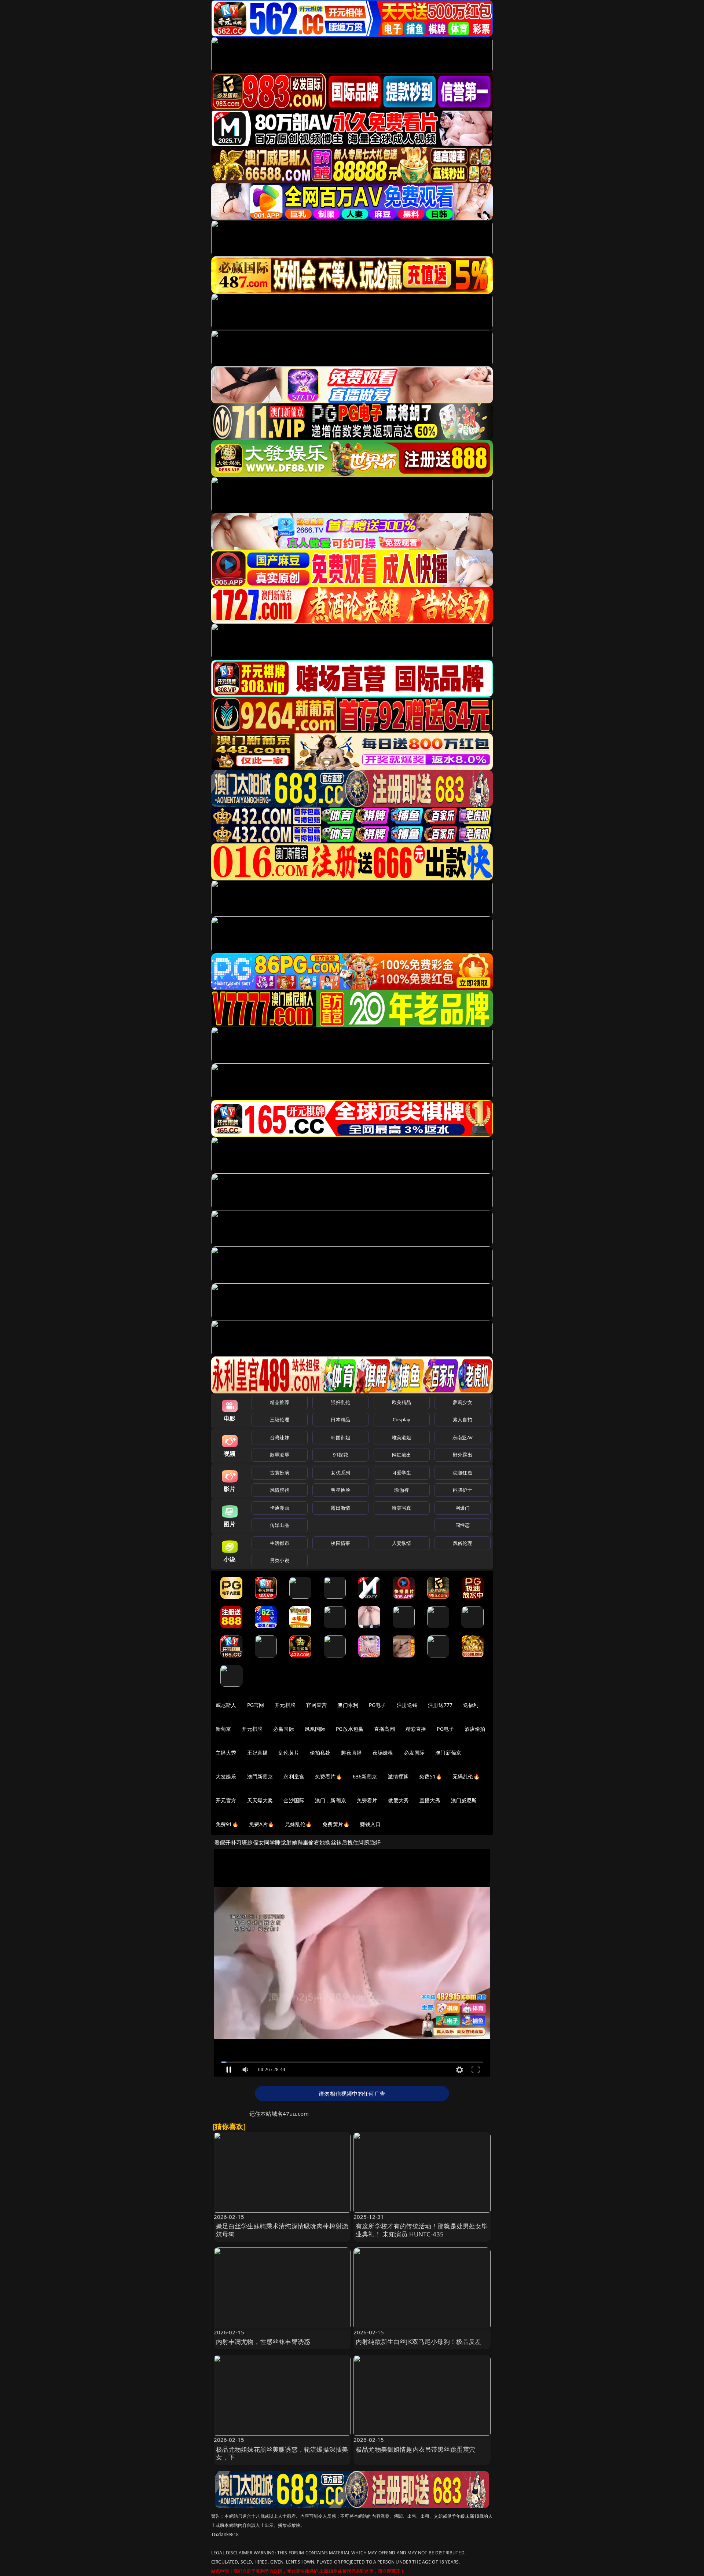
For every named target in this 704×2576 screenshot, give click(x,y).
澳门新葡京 (448, 1753)
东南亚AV (463, 1437)
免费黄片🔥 (336, 1824)
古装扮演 (280, 1473)
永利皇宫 (294, 1776)
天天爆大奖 (260, 1800)
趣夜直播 (351, 1753)
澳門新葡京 (260, 1776)
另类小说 (280, 1560)
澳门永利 (348, 1705)
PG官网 (256, 1705)
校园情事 (340, 1543)
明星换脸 (340, 1490)
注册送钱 (407, 1705)
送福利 (471, 1705)
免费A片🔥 (262, 1824)
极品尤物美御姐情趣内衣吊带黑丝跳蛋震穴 (415, 2449)
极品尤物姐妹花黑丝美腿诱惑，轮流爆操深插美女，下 (282, 2453)
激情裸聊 (398, 1776)
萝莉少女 (463, 1402)
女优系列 (340, 1473)
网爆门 (463, 1508)
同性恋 (463, 1525)
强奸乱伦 (340, 1402)
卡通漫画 (280, 1508)
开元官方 (226, 1800)
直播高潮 (384, 1729)
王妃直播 (258, 1753)
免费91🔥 (227, 1824)
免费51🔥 (430, 1776)
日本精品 (340, 1419)
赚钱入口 (371, 1824)
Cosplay (401, 1419)
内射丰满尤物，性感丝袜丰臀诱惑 (263, 2342)
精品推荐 (280, 1402)
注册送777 (440, 1705)
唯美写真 (402, 1508)
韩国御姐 (340, 1437)
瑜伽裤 (401, 1490)
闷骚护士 (463, 1490)
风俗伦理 (463, 1543)
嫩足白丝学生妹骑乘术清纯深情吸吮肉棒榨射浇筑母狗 (282, 2230)
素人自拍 (463, 1419)
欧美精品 (402, 1402)
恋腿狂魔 (463, 1473)
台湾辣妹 (280, 1437)
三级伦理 (280, 1419)
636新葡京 (365, 1776)
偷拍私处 (320, 1753)
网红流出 (402, 1455)
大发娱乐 (226, 1776)
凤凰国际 (315, 1729)
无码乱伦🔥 (466, 1776)
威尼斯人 (226, 1705)
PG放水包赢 (350, 1729)
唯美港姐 (402, 1437)
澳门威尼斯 (464, 1800)
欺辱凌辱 (280, 1455)
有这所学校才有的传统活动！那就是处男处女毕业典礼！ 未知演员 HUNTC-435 (422, 2230)
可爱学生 (402, 1473)
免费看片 (367, 1800)
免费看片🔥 (329, 1776)
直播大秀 (430, 1800)
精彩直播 (416, 1729)
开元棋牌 (285, 1705)
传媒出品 (280, 1525)
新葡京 (223, 1729)
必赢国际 (284, 1729)
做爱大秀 (398, 1800)
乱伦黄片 (289, 1753)
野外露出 (463, 1455)
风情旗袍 (280, 1490)
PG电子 (377, 1705)
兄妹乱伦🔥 (298, 1824)
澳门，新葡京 (331, 1800)
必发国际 (415, 1753)
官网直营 (317, 1705)
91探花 (340, 1455)
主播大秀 (226, 1753)
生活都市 (280, 1543)
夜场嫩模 (383, 1753)
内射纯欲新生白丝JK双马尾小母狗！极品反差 (419, 2342)
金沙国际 (294, 1800)
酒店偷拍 (475, 1729)
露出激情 (340, 1508)
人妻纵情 (402, 1543)
